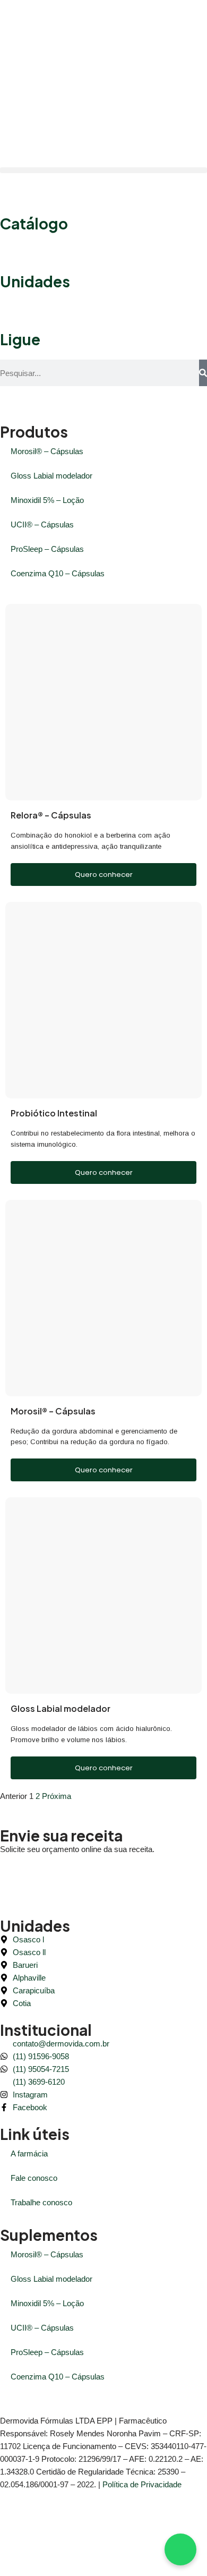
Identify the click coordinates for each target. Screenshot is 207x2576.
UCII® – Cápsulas (42, 524)
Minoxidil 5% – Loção (47, 500)
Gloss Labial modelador (51, 476)
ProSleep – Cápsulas (47, 549)
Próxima (57, 1796)
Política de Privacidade (142, 2484)
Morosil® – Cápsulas (47, 451)
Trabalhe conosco (41, 2202)
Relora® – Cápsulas (51, 815)
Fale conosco (34, 2178)
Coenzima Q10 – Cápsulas (58, 573)
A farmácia (29, 2153)
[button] (103, 170)
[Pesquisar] (203, 373)
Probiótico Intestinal (54, 1113)
